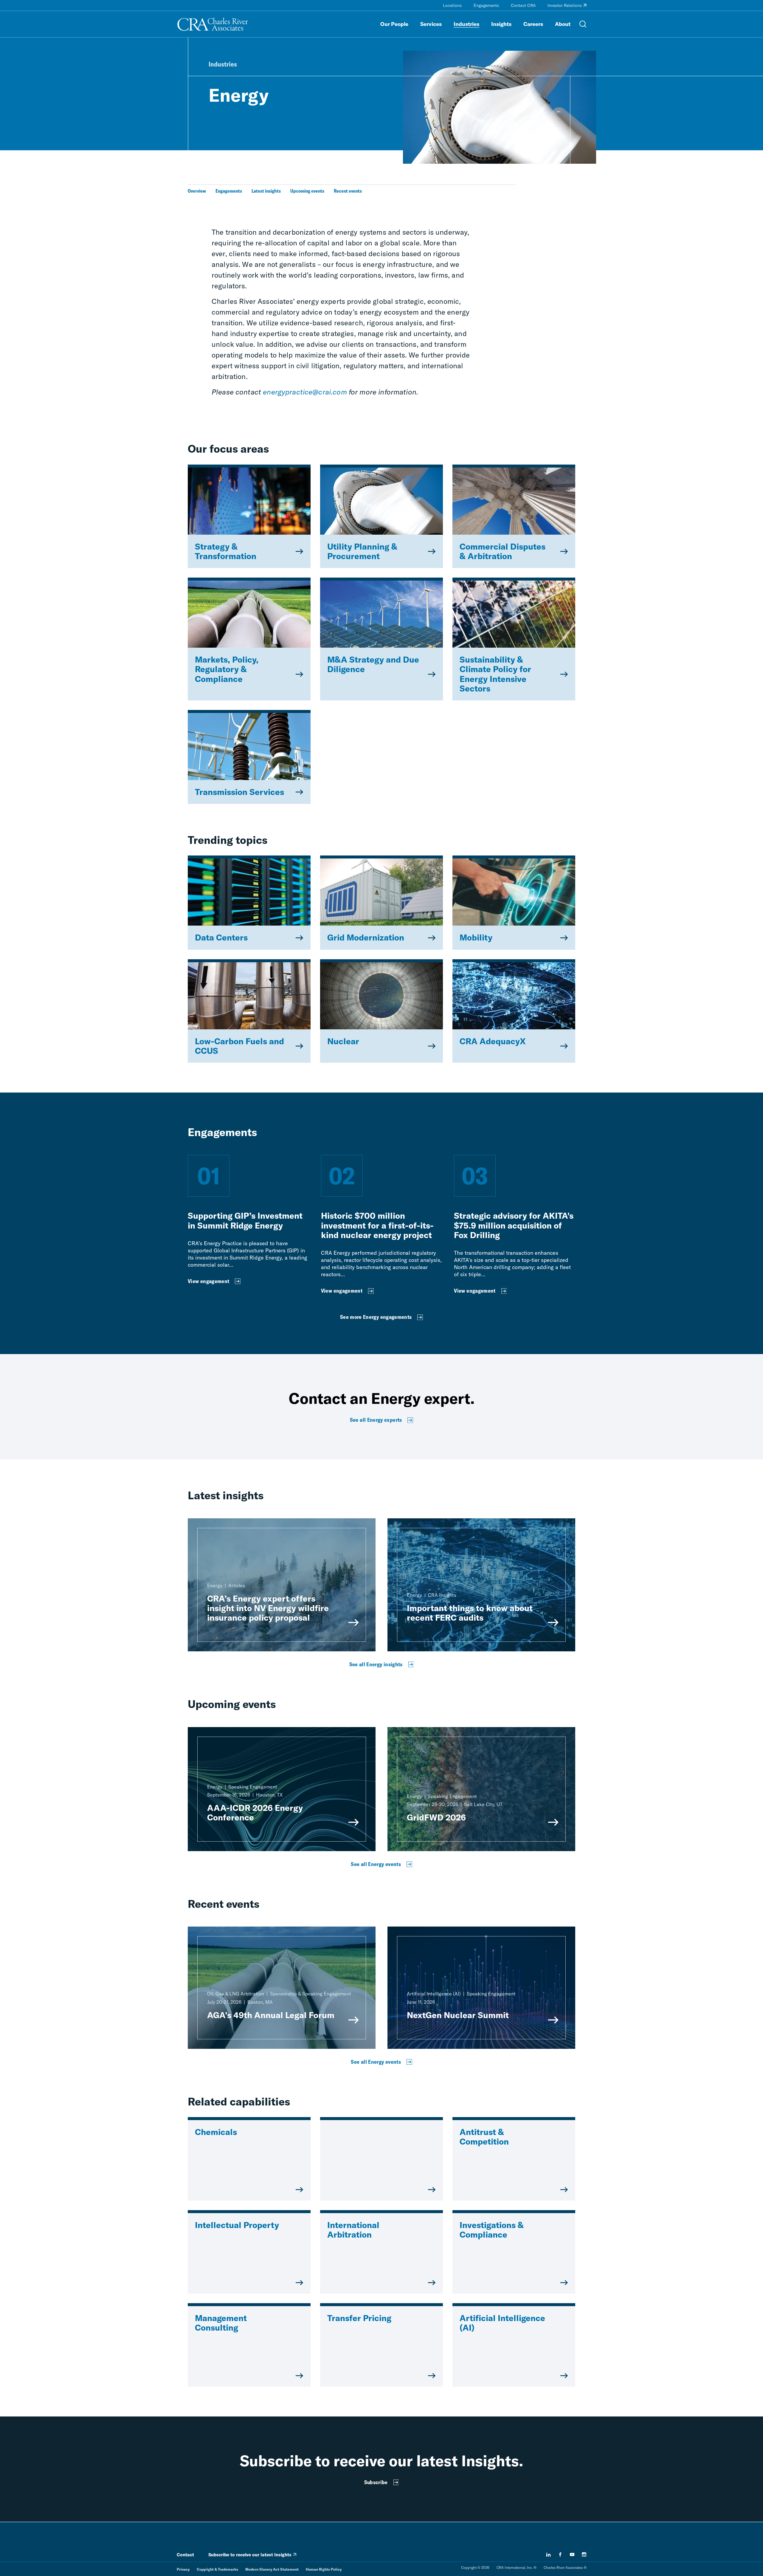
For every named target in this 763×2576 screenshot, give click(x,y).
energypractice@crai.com (305, 392)
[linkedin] (548, 2555)
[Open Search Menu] (583, 24)
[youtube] (572, 2555)
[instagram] (584, 2555)
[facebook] (560, 2555)
